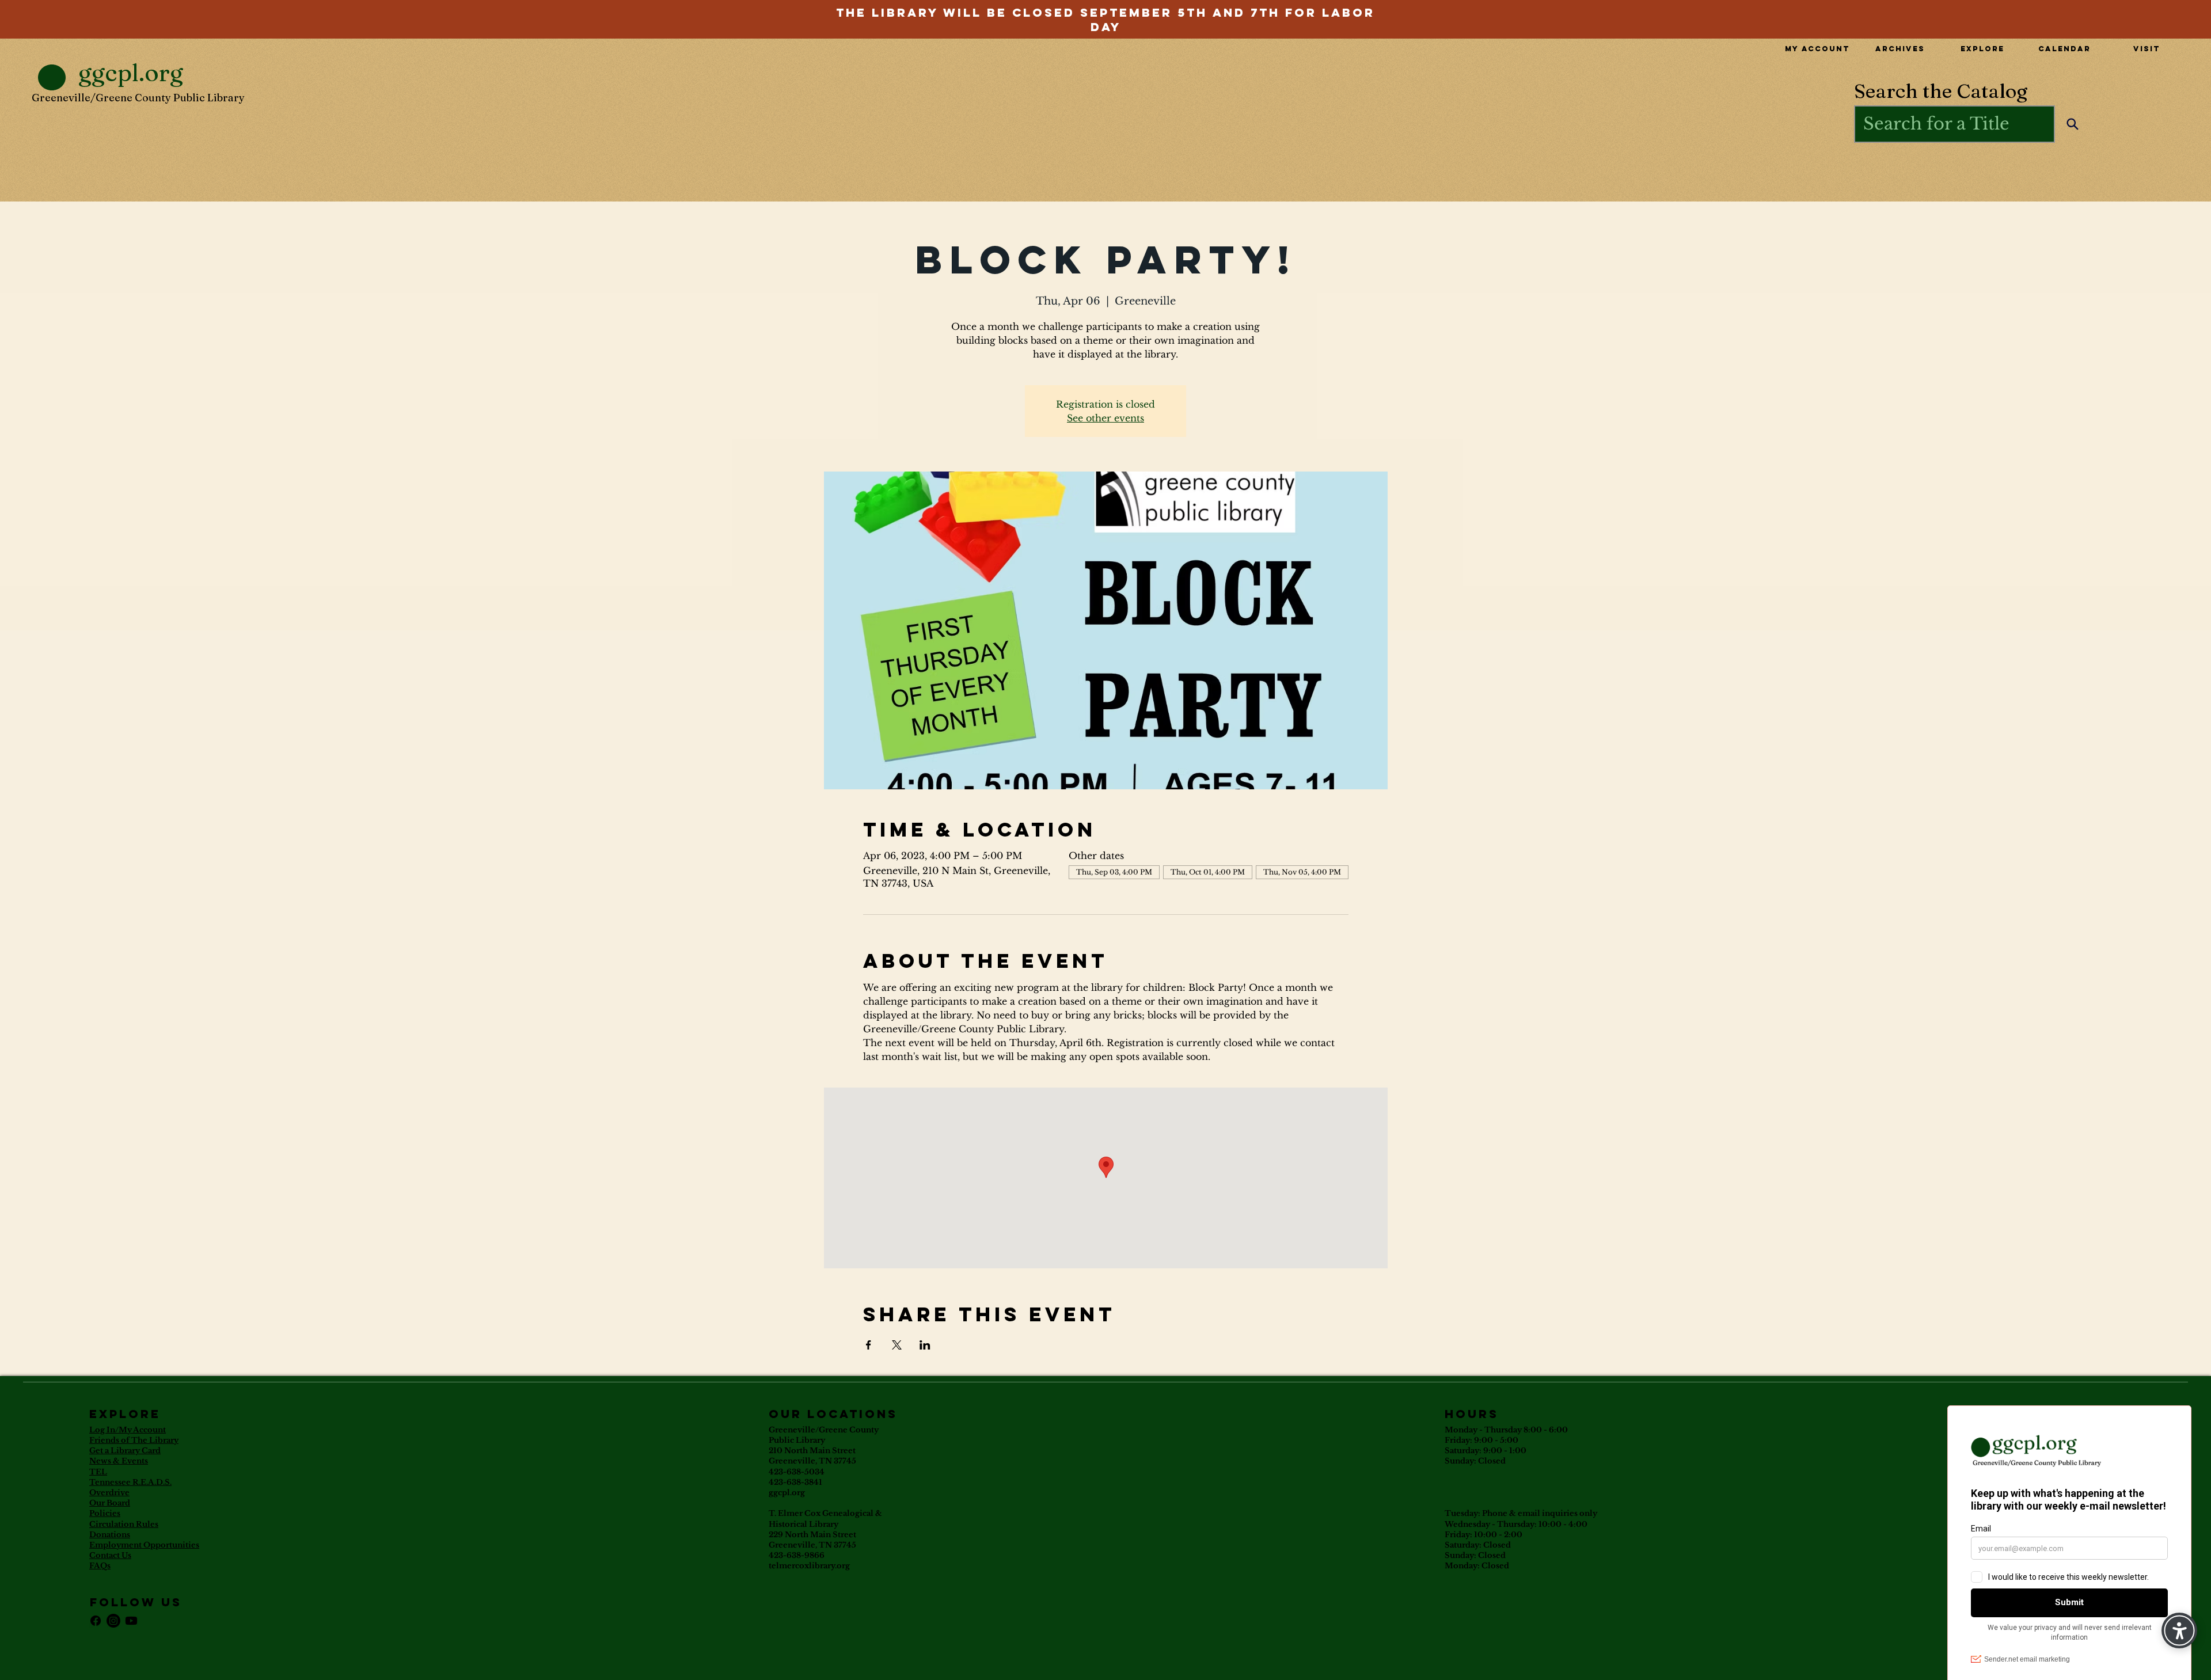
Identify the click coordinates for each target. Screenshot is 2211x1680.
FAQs (100, 1566)
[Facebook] (96, 1621)
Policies (105, 1513)
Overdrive (109, 1493)
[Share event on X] (897, 1345)
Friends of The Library (134, 1440)
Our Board (110, 1503)
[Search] (2073, 124)
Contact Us (110, 1555)
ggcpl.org (787, 1493)
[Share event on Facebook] (869, 1345)
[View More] (1105, 12)
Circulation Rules (124, 1524)
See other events (1105, 418)
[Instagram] (113, 1621)
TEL (98, 1472)
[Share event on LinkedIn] (925, 1345)
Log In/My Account (128, 1430)
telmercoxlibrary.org (809, 1566)
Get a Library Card (125, 1451)
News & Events (119, 1461)
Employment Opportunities (144, 1545)
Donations (110, 1535)
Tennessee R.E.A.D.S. (130, 1482)
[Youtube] (131, 1621)
